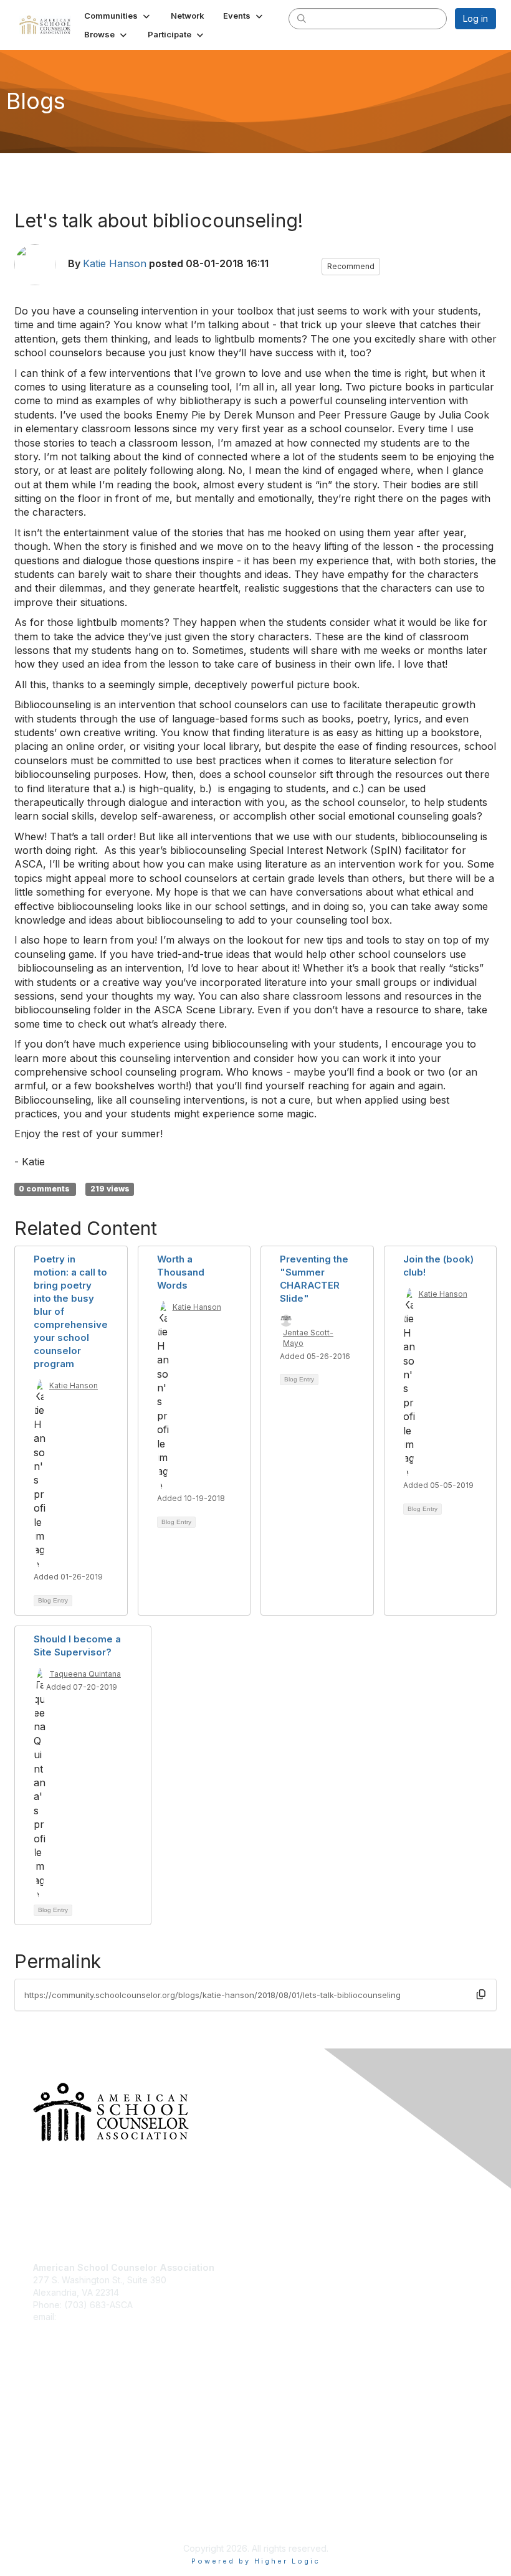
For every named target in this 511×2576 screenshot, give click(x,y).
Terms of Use (61, 2517)
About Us (52, 2505)
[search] (302, 18)
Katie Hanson (115, 263)
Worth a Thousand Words (181, 1272)
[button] (118, 16)
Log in (475, 18)
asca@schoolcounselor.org (115, 2317)
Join (42, 2399)
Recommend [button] (351, 266)
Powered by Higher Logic (256, 2561)
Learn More (57, 2423)
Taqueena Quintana (85, 1674)
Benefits (50, 2411)
